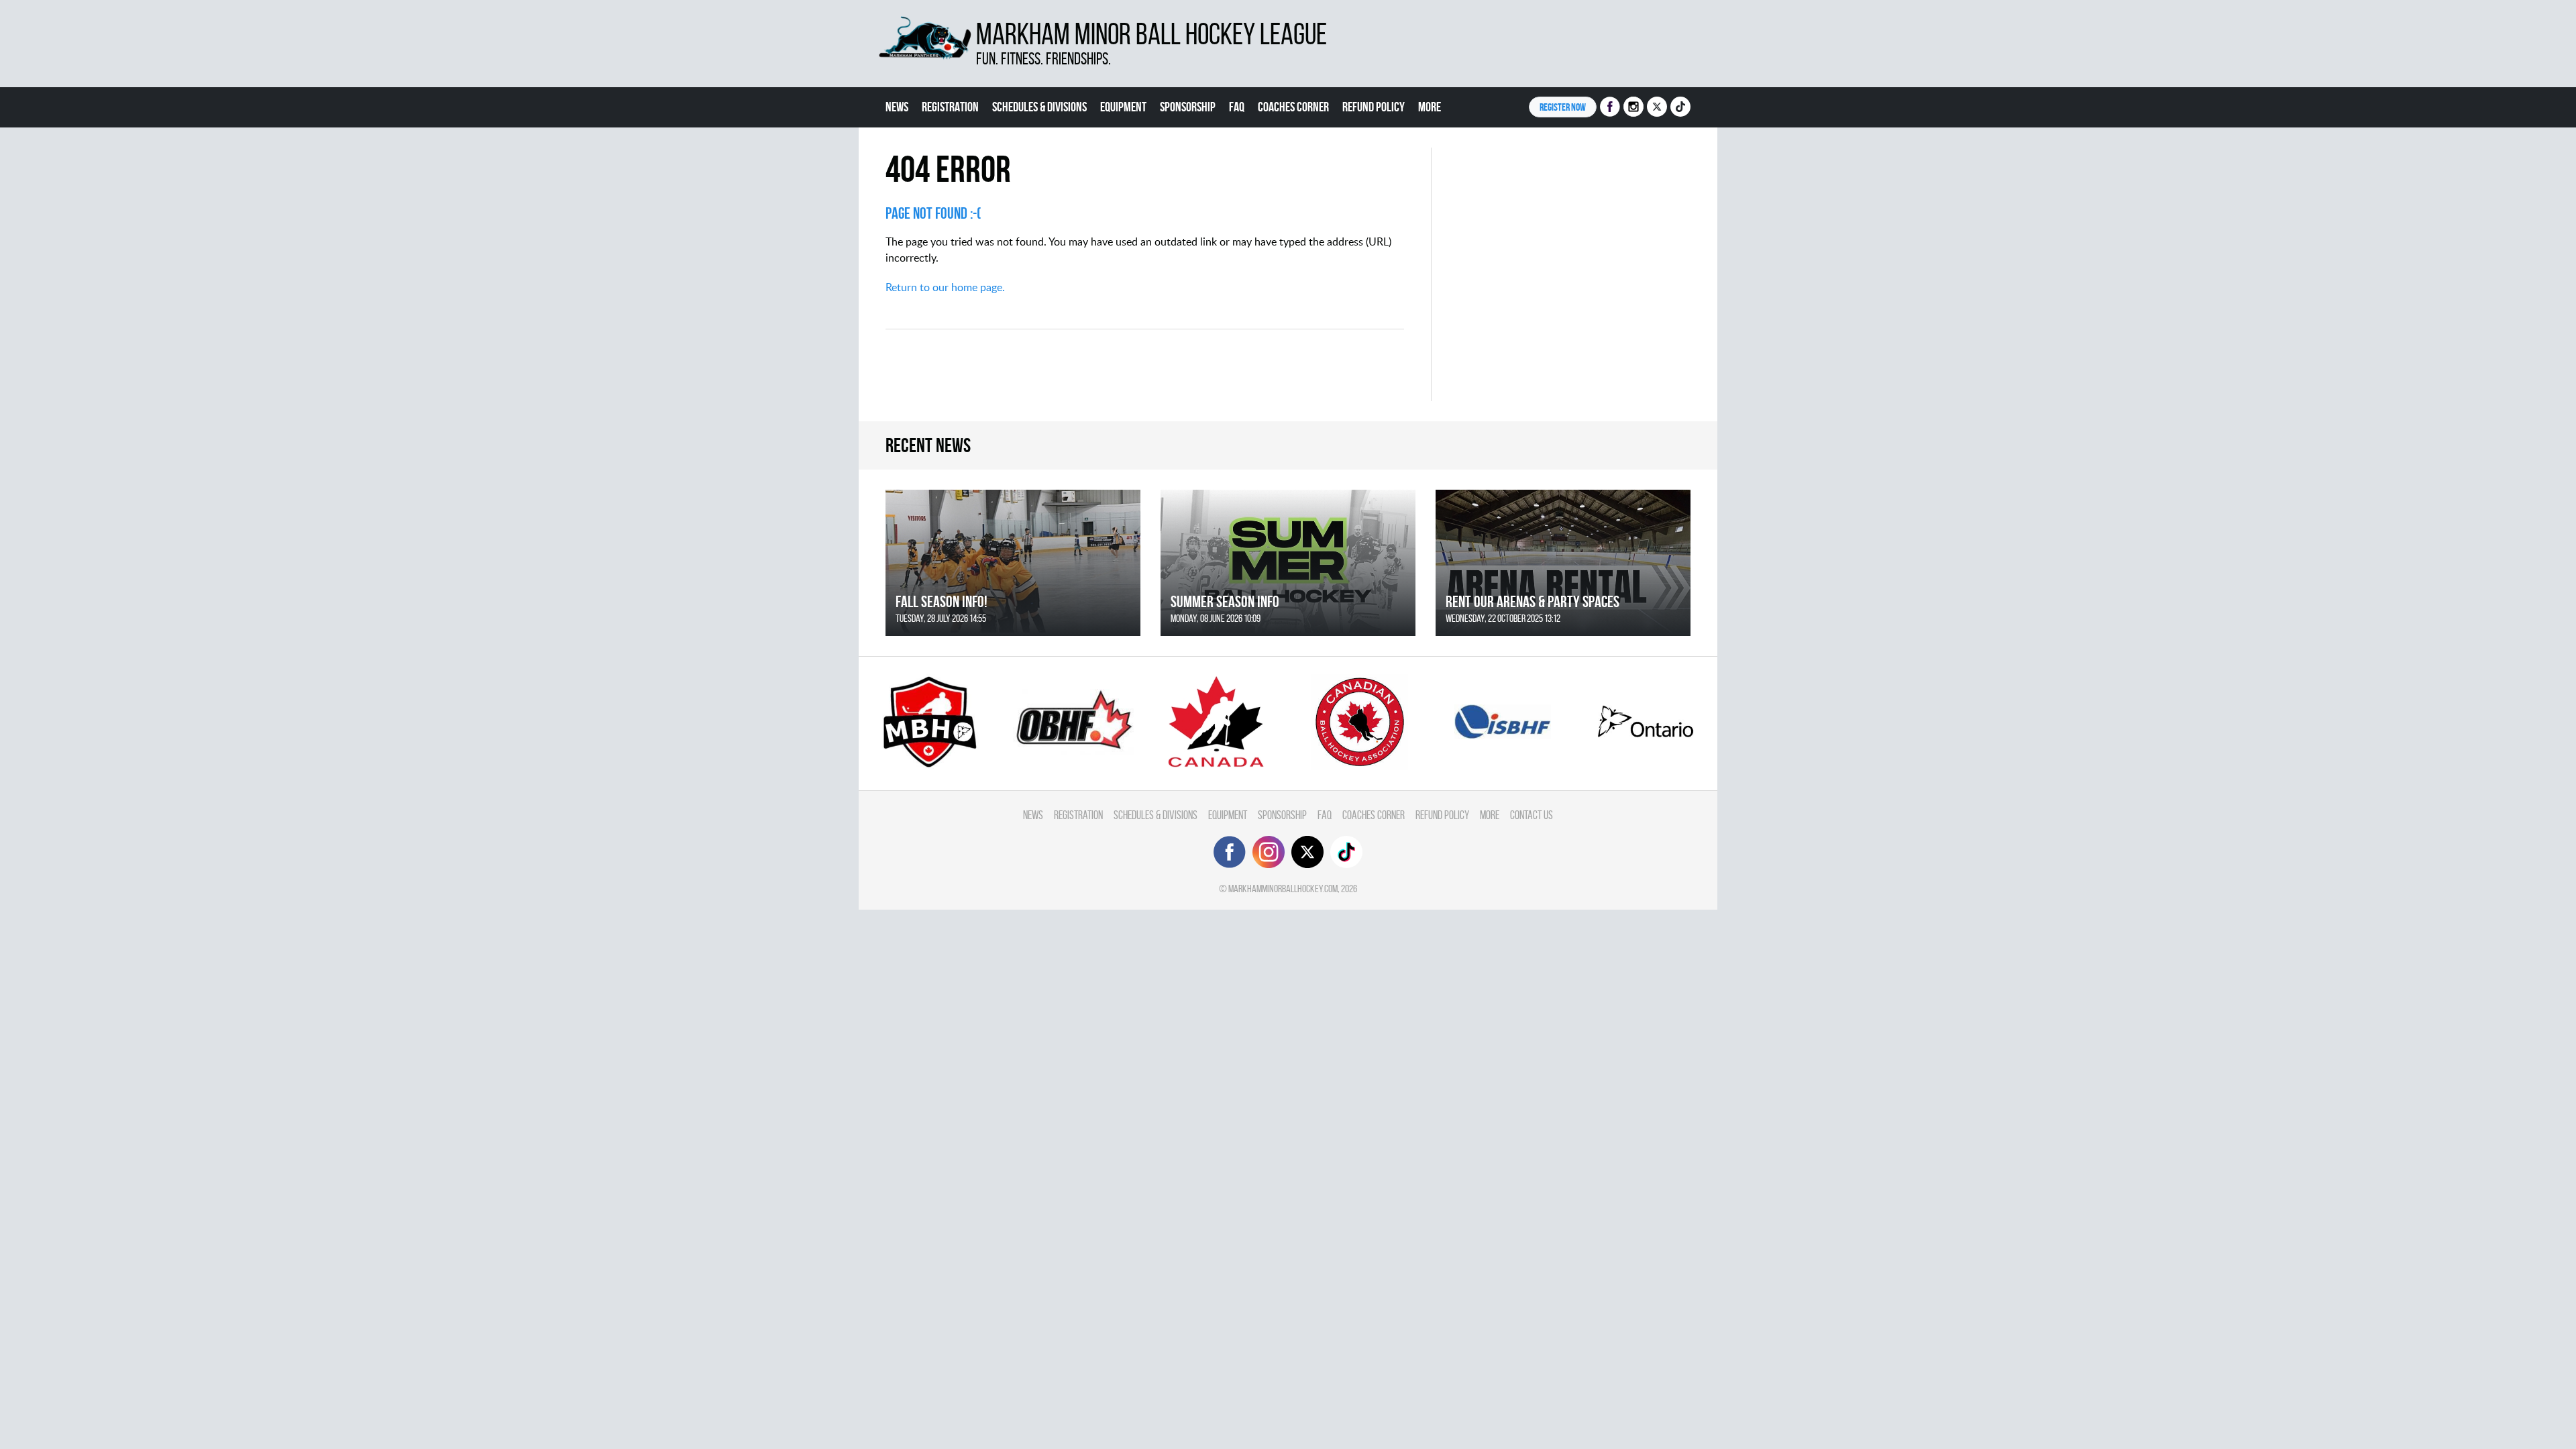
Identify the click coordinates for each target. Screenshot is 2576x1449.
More (1430, 107)
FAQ (1237, 107)
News (897, 107)
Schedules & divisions (1039, 107)
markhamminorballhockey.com (1283, 889)
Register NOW (1563, 107)
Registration (950, 107)
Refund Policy (1374, 107)
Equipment (1123, 107)
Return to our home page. (945, 287)
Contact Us (1532, 815)
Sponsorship (1188, 107)
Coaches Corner (1293, 107)
